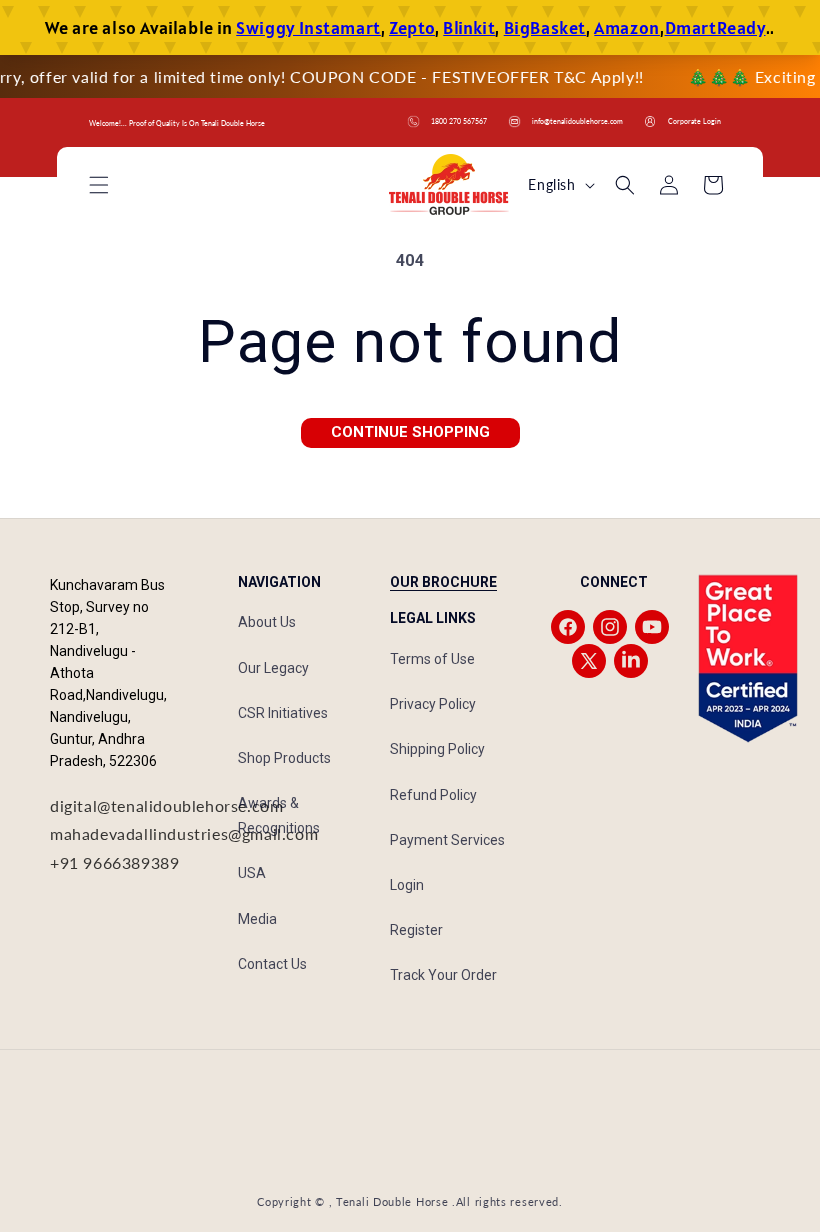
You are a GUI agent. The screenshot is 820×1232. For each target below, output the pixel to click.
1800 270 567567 (459, 121)
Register (416, 930)
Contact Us (272, 964)
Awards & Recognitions (279, 815)
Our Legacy (273, 668)
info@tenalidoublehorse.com (577, 121)
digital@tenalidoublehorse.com (166, 805)
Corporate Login (694, 121)
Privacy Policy (433, 704)
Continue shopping (410, 432)
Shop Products (284, 758)
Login (407, 885)
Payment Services (447, 840)
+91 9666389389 (114, 862)
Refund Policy (433, 795)
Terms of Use (432, 659)
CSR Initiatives (283, 713)
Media (257, 919)
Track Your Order (443, 975)
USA (252, 873)
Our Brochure (443, 582)
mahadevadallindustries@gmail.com (184, 833)
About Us (267, 622)
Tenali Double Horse (392, 1201)
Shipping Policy (437, 749)
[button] (99, 185)
